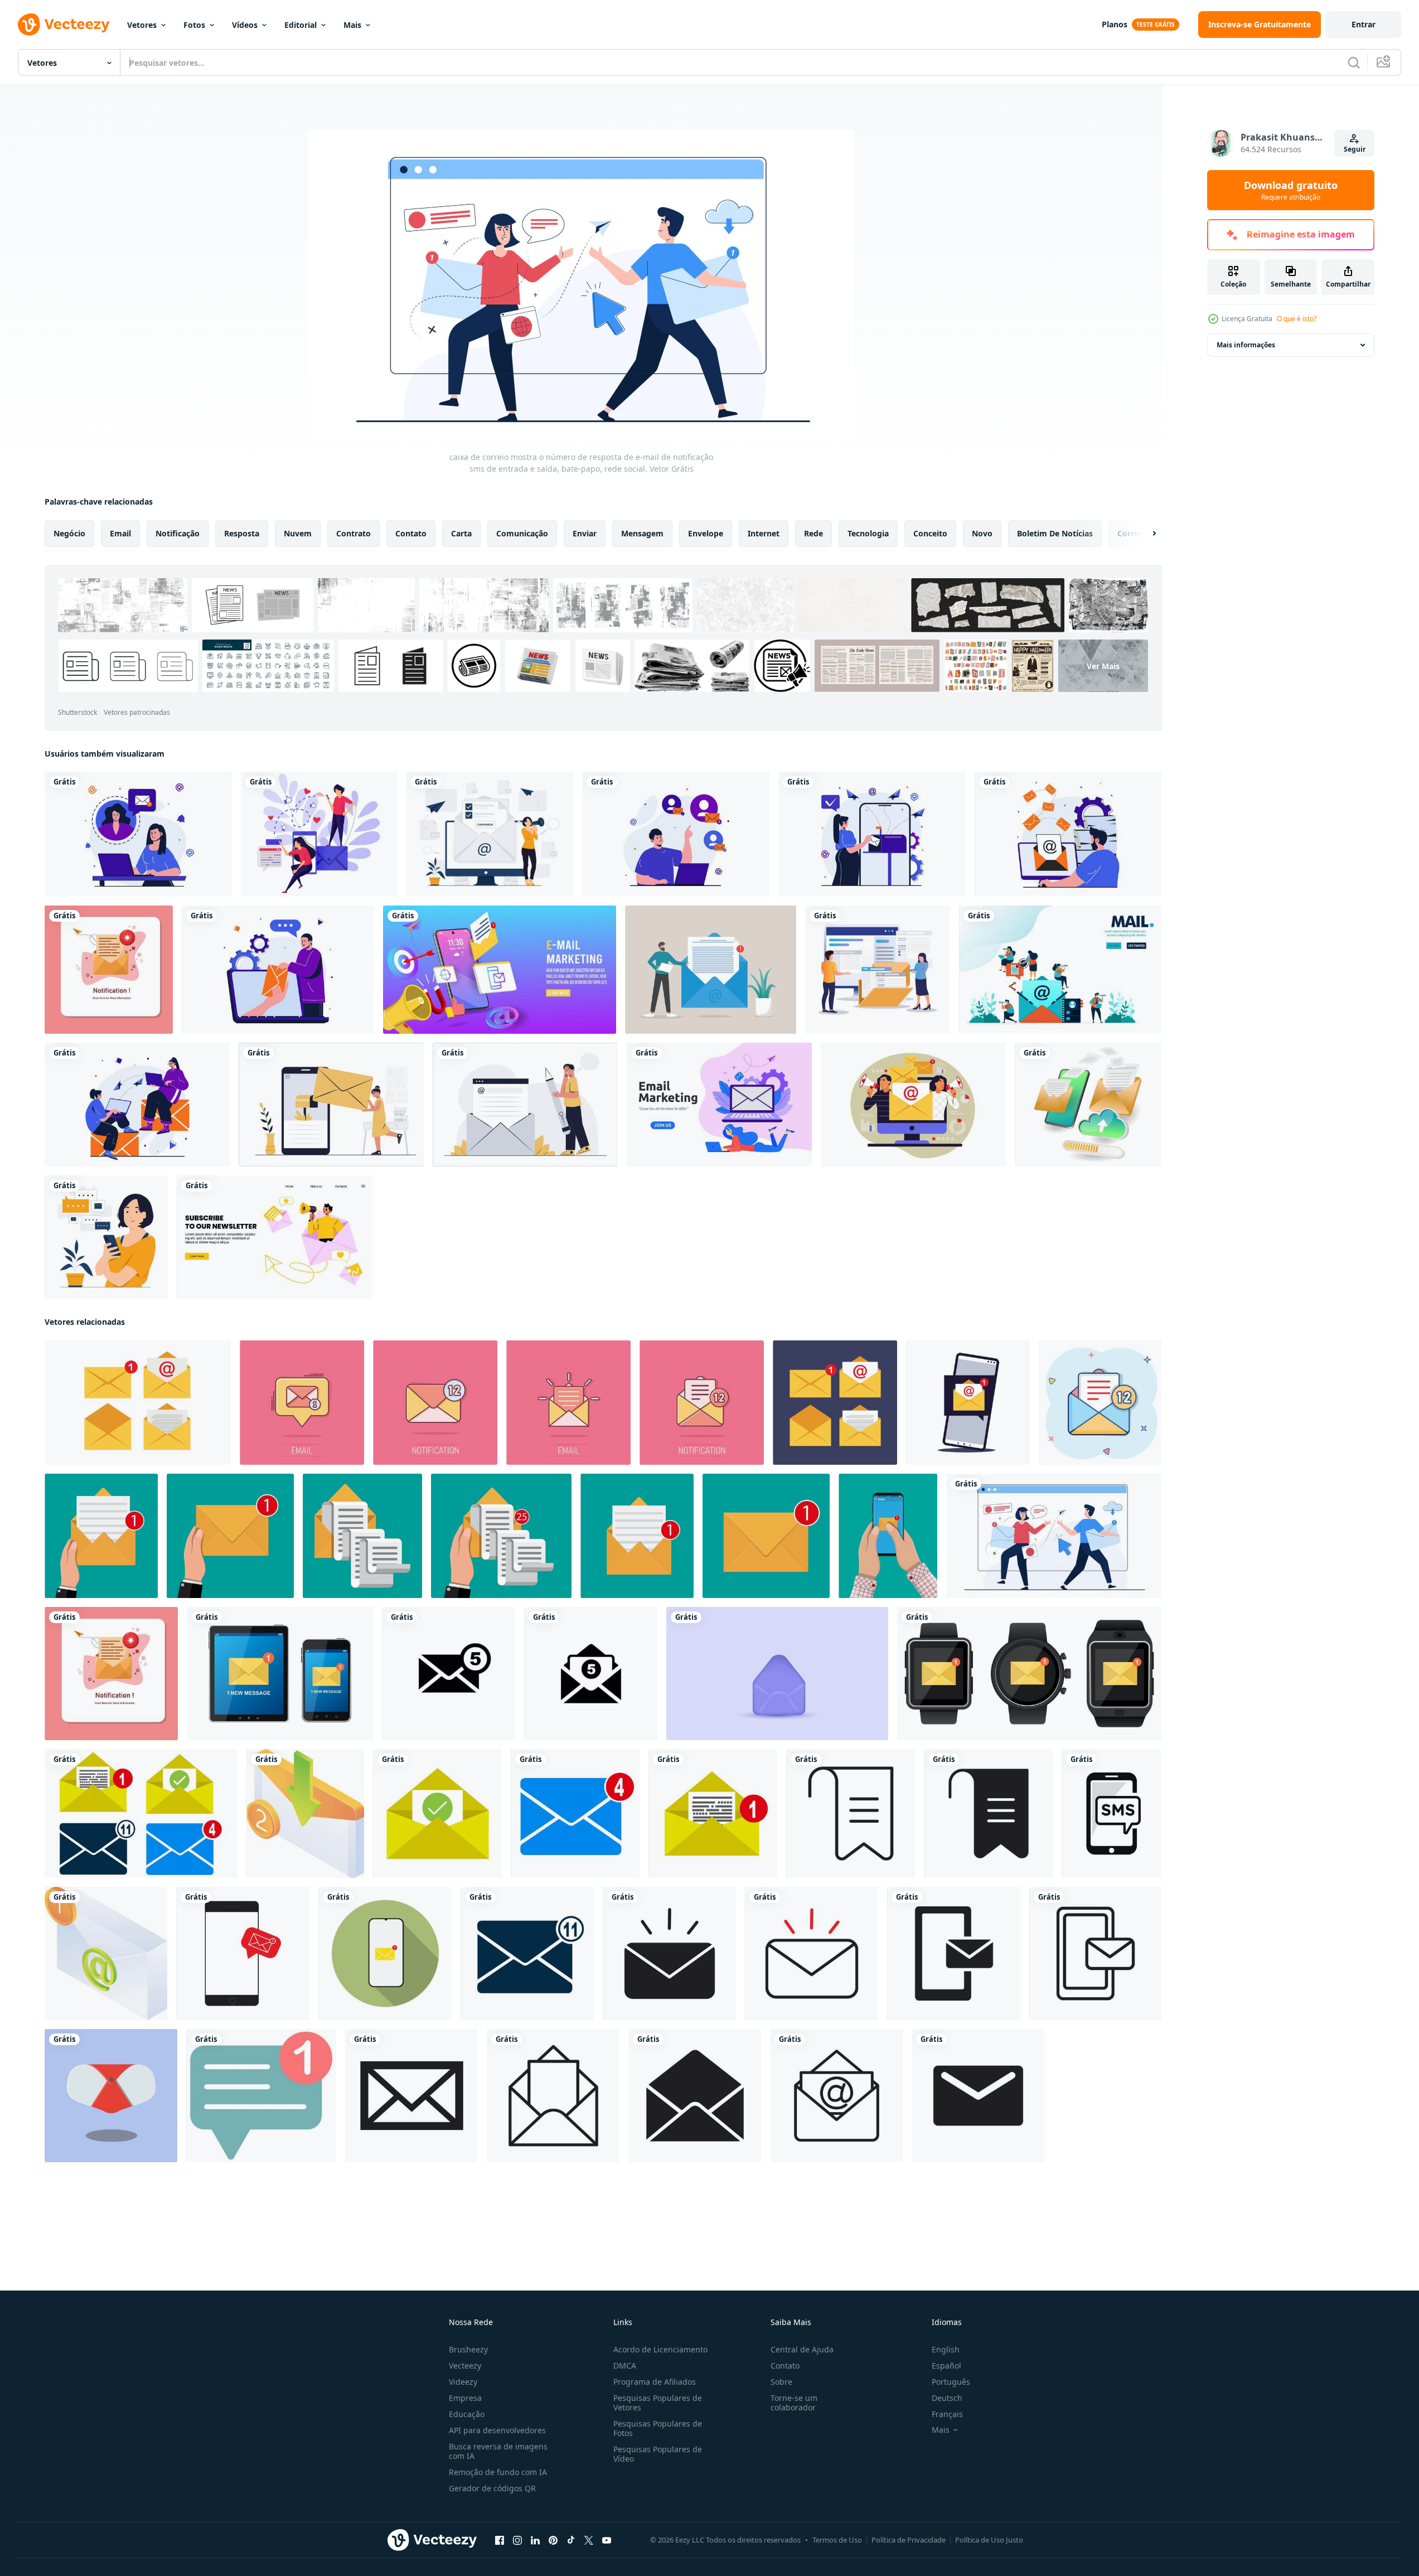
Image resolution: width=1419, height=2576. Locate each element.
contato (411, 533)
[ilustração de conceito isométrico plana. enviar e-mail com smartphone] (1088, 1105)
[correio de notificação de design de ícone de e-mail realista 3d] (777, 1674)
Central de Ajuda (802, 2349)
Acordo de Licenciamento (660, 2349)
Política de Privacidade (909, 2540)
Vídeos (245, 25)
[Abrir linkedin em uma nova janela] (535, 2540)
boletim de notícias (1055, 533)
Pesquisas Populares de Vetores (658, 2403)
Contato (785, 2366)
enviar (585, 533)
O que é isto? (1297, 319)
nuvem (298, 533)
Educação (467, 2414)
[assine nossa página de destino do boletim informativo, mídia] (275, 1237)
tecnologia (868, 533)
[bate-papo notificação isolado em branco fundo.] (261, 2096)
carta (461, 533)
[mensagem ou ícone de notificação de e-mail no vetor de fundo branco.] (243, 1953)
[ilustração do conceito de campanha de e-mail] (490, 834)
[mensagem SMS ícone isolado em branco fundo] (1112, 1814)
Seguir (1355, 149)
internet (764, 533)
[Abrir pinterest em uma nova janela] (553, 2540)
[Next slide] (1145, 534)
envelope (706, 533)
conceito (930, 533)
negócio (69, 533)
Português (951, 2382)
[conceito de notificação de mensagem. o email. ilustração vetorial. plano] (968, 1403)
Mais (352, 25)
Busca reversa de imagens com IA (498, 2451)
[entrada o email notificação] (305, 1814)
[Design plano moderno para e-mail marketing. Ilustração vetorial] (719, 1105)
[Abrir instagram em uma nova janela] (517, 2540)
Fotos (194, 25)
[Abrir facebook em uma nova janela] (500, 2540)
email (120, 533)
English (946, 2349)
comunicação (522, 533)
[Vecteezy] (64, 25)
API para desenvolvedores (497, 2430)
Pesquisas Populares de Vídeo (658, 2454)
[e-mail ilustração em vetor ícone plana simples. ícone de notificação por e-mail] (449, 1674)
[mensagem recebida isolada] (1029, 1674)
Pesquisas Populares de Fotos (658, 2428)
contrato (353, 533)
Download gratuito (1291, 190)
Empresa (465, 2398)
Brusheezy (468, 2349)
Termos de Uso (837, 2540)
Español (946, 2366)
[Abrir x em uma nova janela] (589, 2540)
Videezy (463, 2382)
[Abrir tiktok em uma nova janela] (571, 2540)
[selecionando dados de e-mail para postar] (878, 970)
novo (982, 533)
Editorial (301, 25)
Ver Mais (1103, 666)
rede (813, 533)
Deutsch (947, 2398)
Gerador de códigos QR (492, 2488)
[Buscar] (1354, 62)
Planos (1115, 24)
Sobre (781, 2382)
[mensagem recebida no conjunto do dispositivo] (280, 1674)
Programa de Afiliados (655, 2382)
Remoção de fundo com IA (498, 2472)
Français (947, 2414)
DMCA (625, 2366)
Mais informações (1246, 345)
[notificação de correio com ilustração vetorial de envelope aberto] (109, 970)
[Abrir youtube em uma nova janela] (607, 2540)
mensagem (642, 533)
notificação (178, 533)
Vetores (142, 25)
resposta (242, 533)
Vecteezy (465, 2366)
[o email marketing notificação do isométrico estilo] (106, 1953)
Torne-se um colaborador (794, 2403)
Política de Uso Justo (989, 2540)
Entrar (1364, 24)
